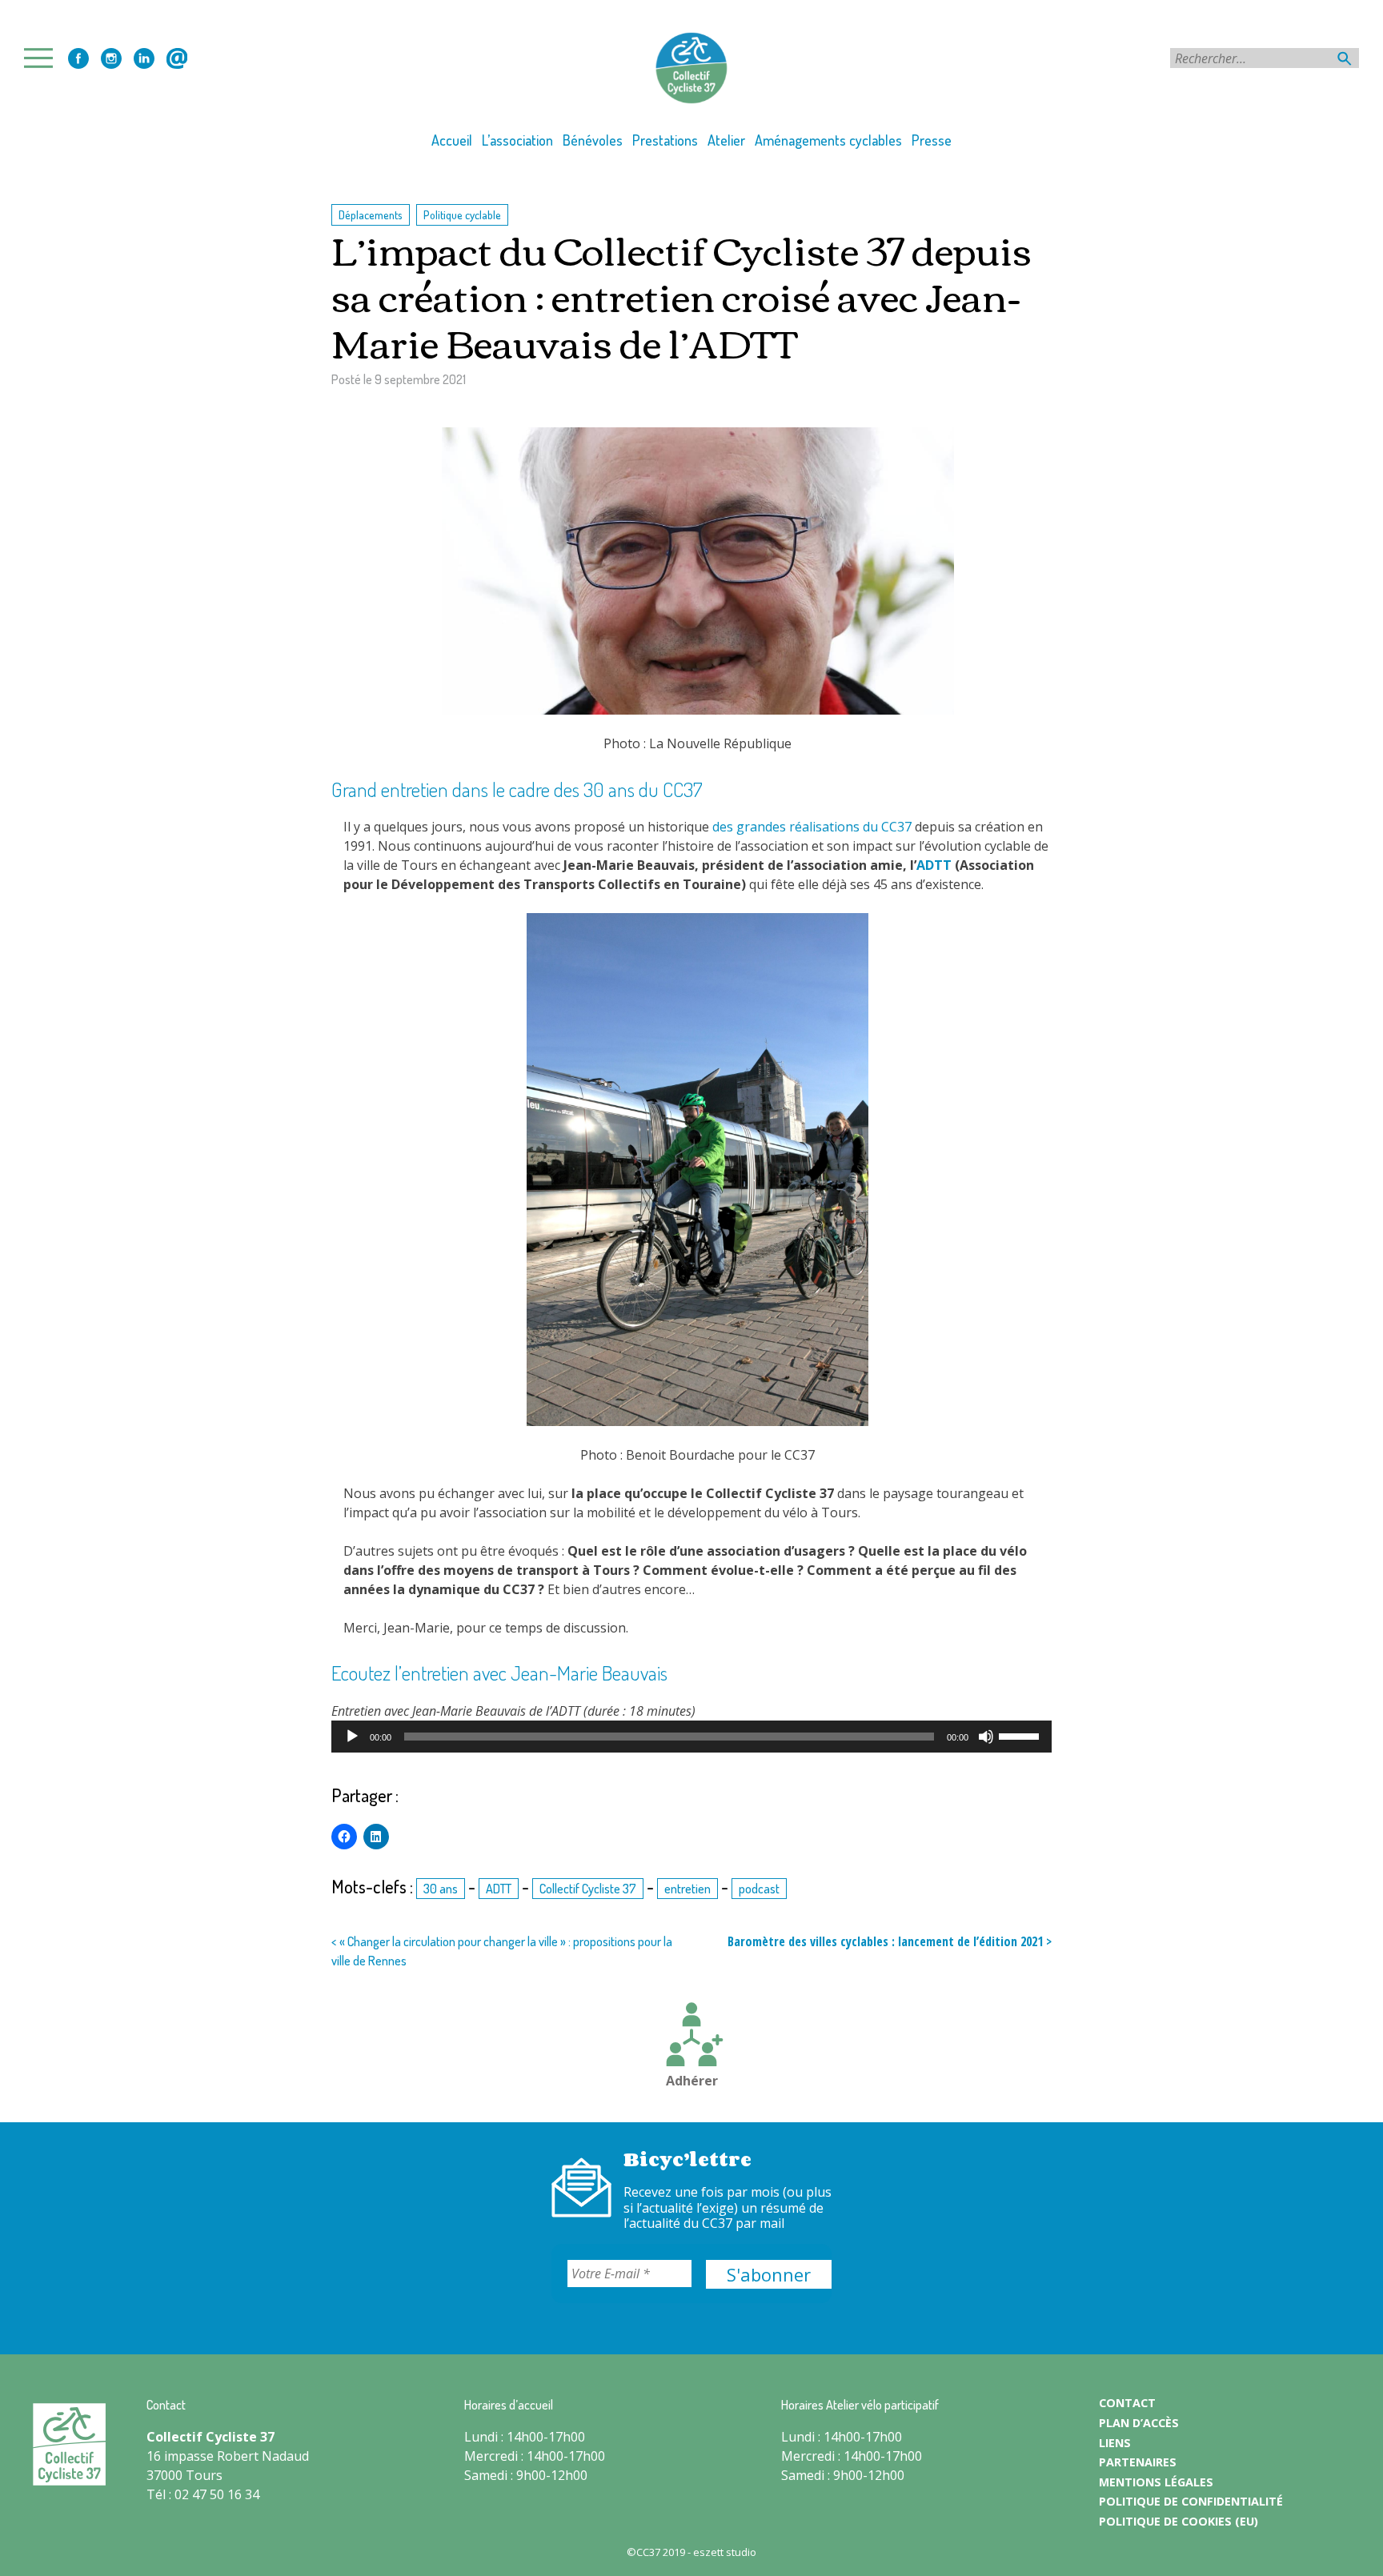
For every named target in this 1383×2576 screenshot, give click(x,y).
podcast (759, 1889)
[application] (691, 1737)
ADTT (934, 865)
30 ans (441, 1889)
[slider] (1021, 1735)
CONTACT (1127, 2403)
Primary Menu (43, 58)
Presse (932, 140)
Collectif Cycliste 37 (588, 1889)
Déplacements (371, 214)
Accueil (452, 140)
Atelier (726, 140)
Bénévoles (593, 140)
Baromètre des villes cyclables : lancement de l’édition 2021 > (890, 1941)
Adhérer (692, 2081)
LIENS (1115, 2443)
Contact (177, 58)
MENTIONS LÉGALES (1156, 2482)
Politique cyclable (462, 214)
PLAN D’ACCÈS (1139, 2423)
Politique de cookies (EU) (1179, 2521)
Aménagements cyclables (828, 140)
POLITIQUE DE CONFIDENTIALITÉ (1191, 2501)
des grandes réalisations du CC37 (812, 827)
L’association (517, 140)
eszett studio (725, 2552)
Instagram (111, 58)
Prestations (665, 140)
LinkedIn (144, 58)
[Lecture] (352, 1737)
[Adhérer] (691, 2037)
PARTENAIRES (1138, 2462)
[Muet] (986, 1737)
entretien (687, 1889)
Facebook (78, 58)
